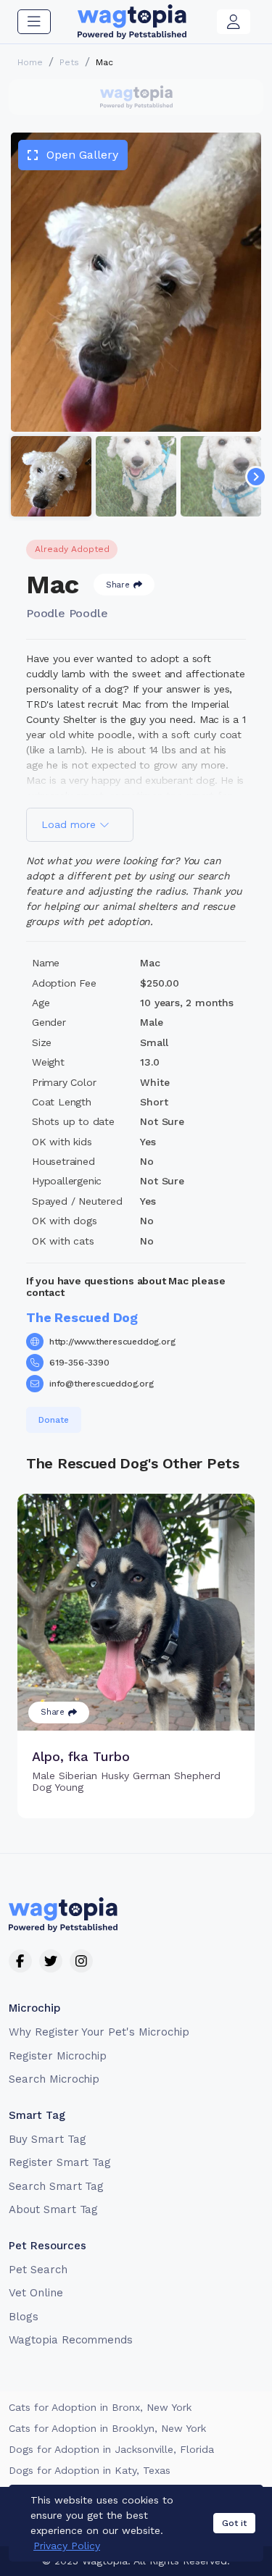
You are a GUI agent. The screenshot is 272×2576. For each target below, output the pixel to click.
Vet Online (36, 2293)
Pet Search (38, 2270)
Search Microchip (54, 2079)
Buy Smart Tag (47, 2139)
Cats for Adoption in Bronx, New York (100, 2407)
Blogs (24, 2317)
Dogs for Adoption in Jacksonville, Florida (111, 2449)
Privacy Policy (67, 2546)
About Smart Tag (53, 2209)
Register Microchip (58, 2056)
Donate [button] (54, 1420)
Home (30, 62)
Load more (70, 824)
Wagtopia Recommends (71, 2340)
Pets (69, 62)
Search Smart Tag (56, 2186)
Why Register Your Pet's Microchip (99, 2032)
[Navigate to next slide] (256, 477)
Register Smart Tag (60, 2162)
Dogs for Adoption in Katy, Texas (90, 2470)
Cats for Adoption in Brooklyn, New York (107, 2428)
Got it (234, 2523)
